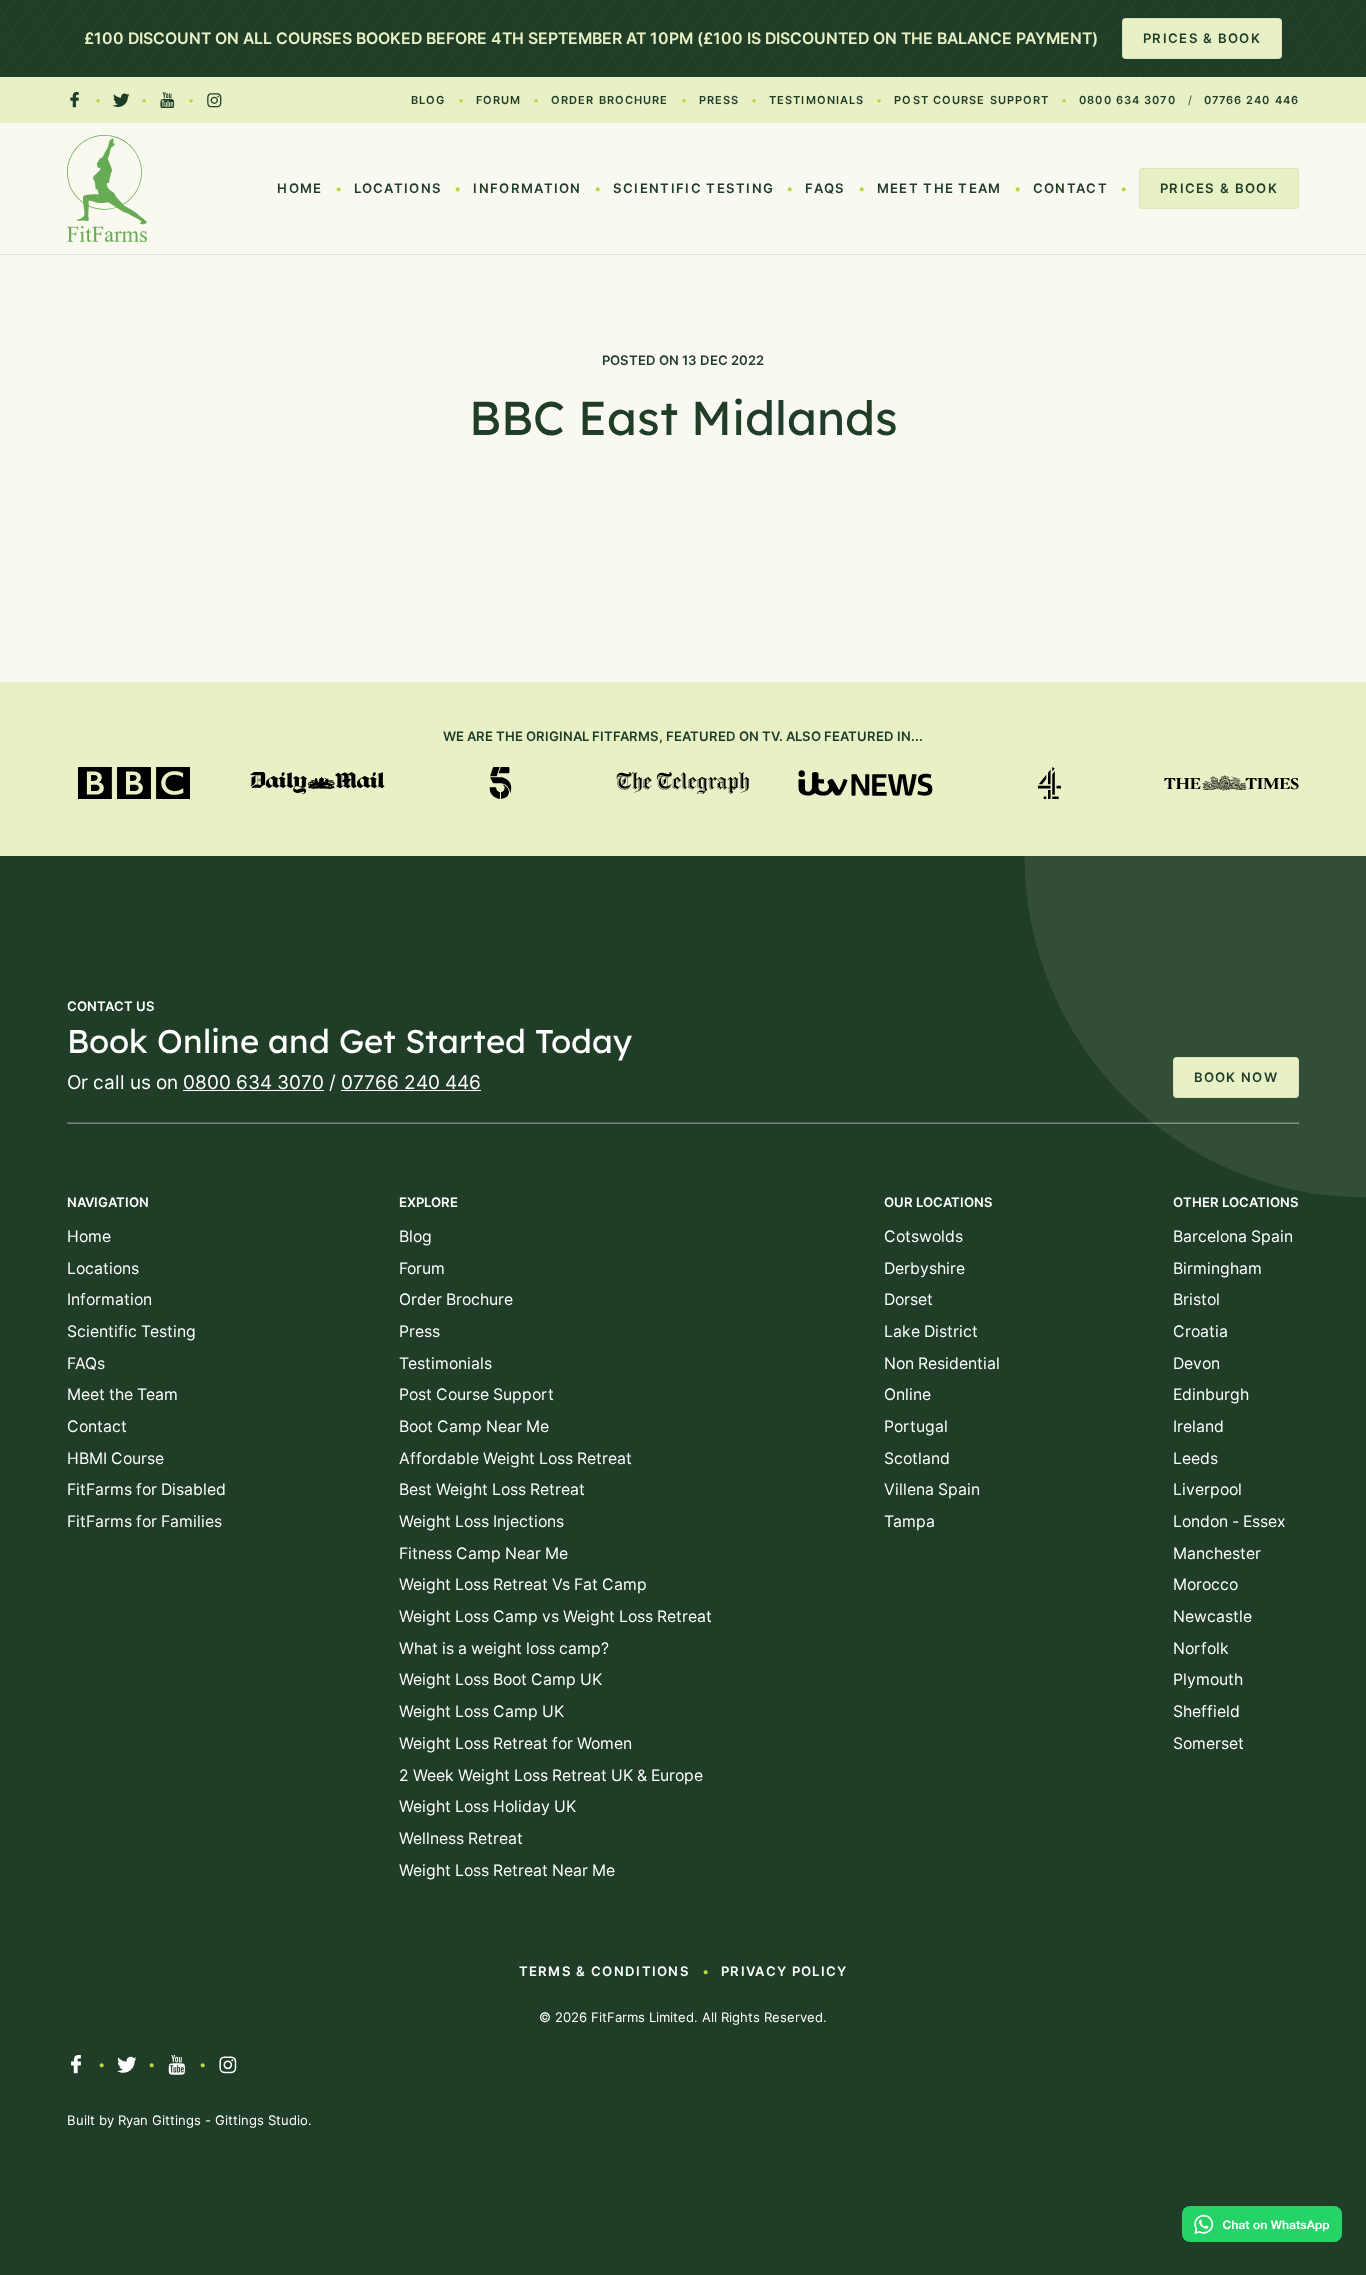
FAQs (825, 188)
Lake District (931, 1331)
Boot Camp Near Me (474, 1426)
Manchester (1217, 1553)
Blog (428, 100)
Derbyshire (924, 1268)
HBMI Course (115, 1458)
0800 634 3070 (1127, 100)
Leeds (1195, 1458)
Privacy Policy (784, 1971)
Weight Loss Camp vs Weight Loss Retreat (555, 1616)
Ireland (1198, 1426)
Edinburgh (1211, 1394)
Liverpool (1207, 1489)
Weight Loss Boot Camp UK (500, 1679)
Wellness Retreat (461, 1838)
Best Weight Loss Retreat (492, 1489)
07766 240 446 (1251, 100)
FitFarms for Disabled (146, 1489)
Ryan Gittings (159, 2120)
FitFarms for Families (144, 1521)
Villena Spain (932, 1489)
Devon (1196, 1363)
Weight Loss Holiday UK (487, 1806)
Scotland (917, 1458)
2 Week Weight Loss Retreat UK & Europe (551, 1775)
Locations (398, 188)
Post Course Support (971, 100)
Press (719, 100)
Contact (1070, 188)
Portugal (916, 1426)
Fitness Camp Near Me (483, 1553)
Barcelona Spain (1233, 1236)
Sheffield (1206, 1711)
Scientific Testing (694, 188)
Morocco (1205, 1584)
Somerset (1208, 1743)
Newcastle (1212, 1616)
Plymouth (1208, 1679)
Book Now (1236, 1077)
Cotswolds (923, 1236)
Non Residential (942, 1363)
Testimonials (816, 100)
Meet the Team (939, 188)
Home (299, 188)
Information (527, 188)
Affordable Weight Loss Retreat (515, 1458)
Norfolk (1201, 1648)
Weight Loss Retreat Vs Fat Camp (523, 1584)
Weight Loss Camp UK (481, 1711)
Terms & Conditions (605, 1971)
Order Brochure (609, 100)
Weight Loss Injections (481, 1521)
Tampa (909, 1521)
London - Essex (1229, 1521)
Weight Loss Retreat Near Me (507, 1870)
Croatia (1200, 1331)
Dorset (908, 1299)
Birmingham (1217, 1268)
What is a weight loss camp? (504, 1648)
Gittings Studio (261, 2120)
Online (907, 1394)
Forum (499, 100)
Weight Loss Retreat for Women (515, 1743)
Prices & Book (1202, 38)
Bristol (1196, 1299)
